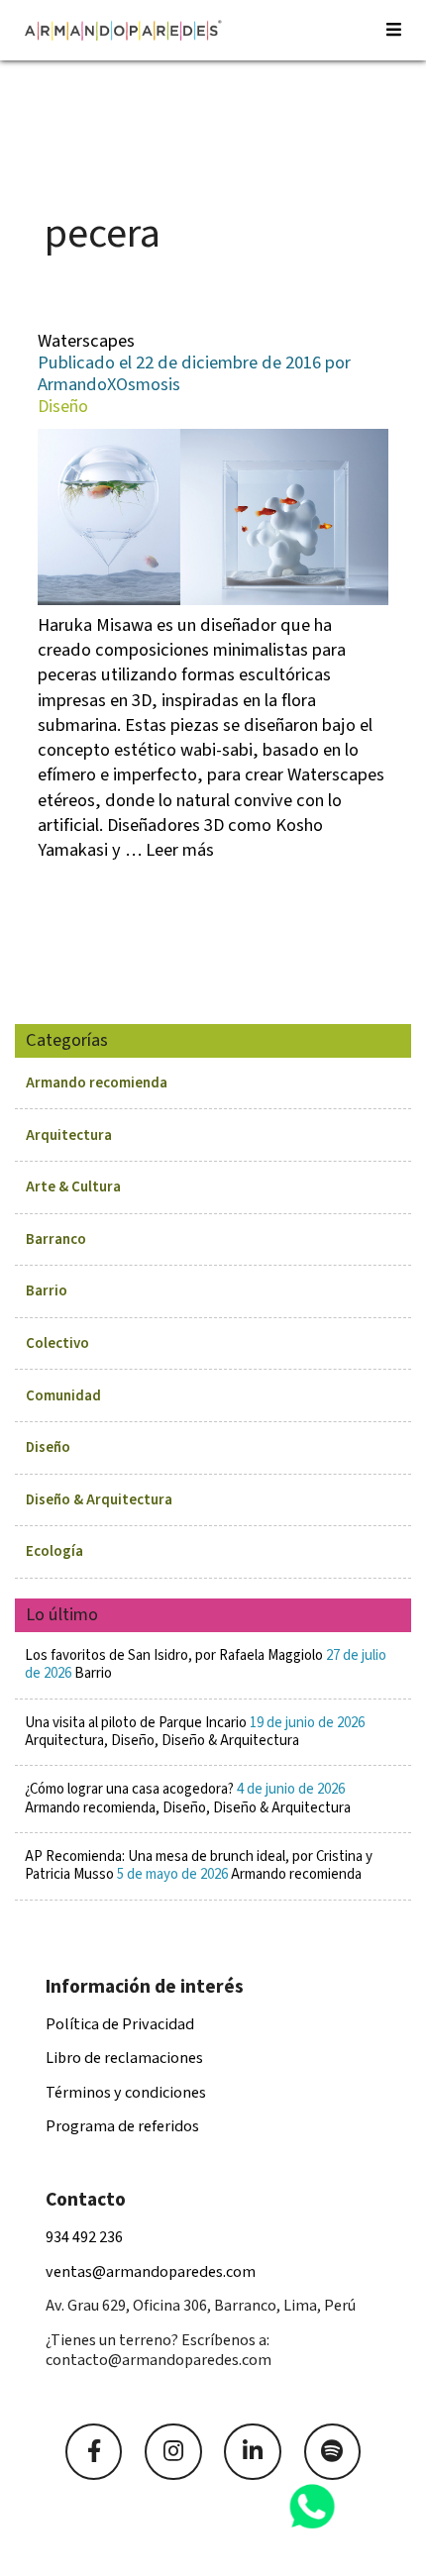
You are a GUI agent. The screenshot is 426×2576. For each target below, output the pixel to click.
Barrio (47, 1291)
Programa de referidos (122, 2126)
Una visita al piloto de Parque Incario (195, 1732)
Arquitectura (69, 1135)
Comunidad (63, 1396)
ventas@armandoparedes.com (151, 2272)
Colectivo (57, 1343)
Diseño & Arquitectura (99, 1500)
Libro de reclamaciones (124, 2058)
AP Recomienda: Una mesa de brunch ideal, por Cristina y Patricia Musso (199, 1865)
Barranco (56, 1239)
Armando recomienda (97, 1083)
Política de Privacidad (120, 2024)
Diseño (48, 1447)
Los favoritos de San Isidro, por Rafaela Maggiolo (206, 1664)
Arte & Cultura (73, 1187)
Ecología (54, 1551)
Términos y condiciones (126, 2093)
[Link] (94, 2452)
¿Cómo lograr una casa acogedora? (188, 1798)
